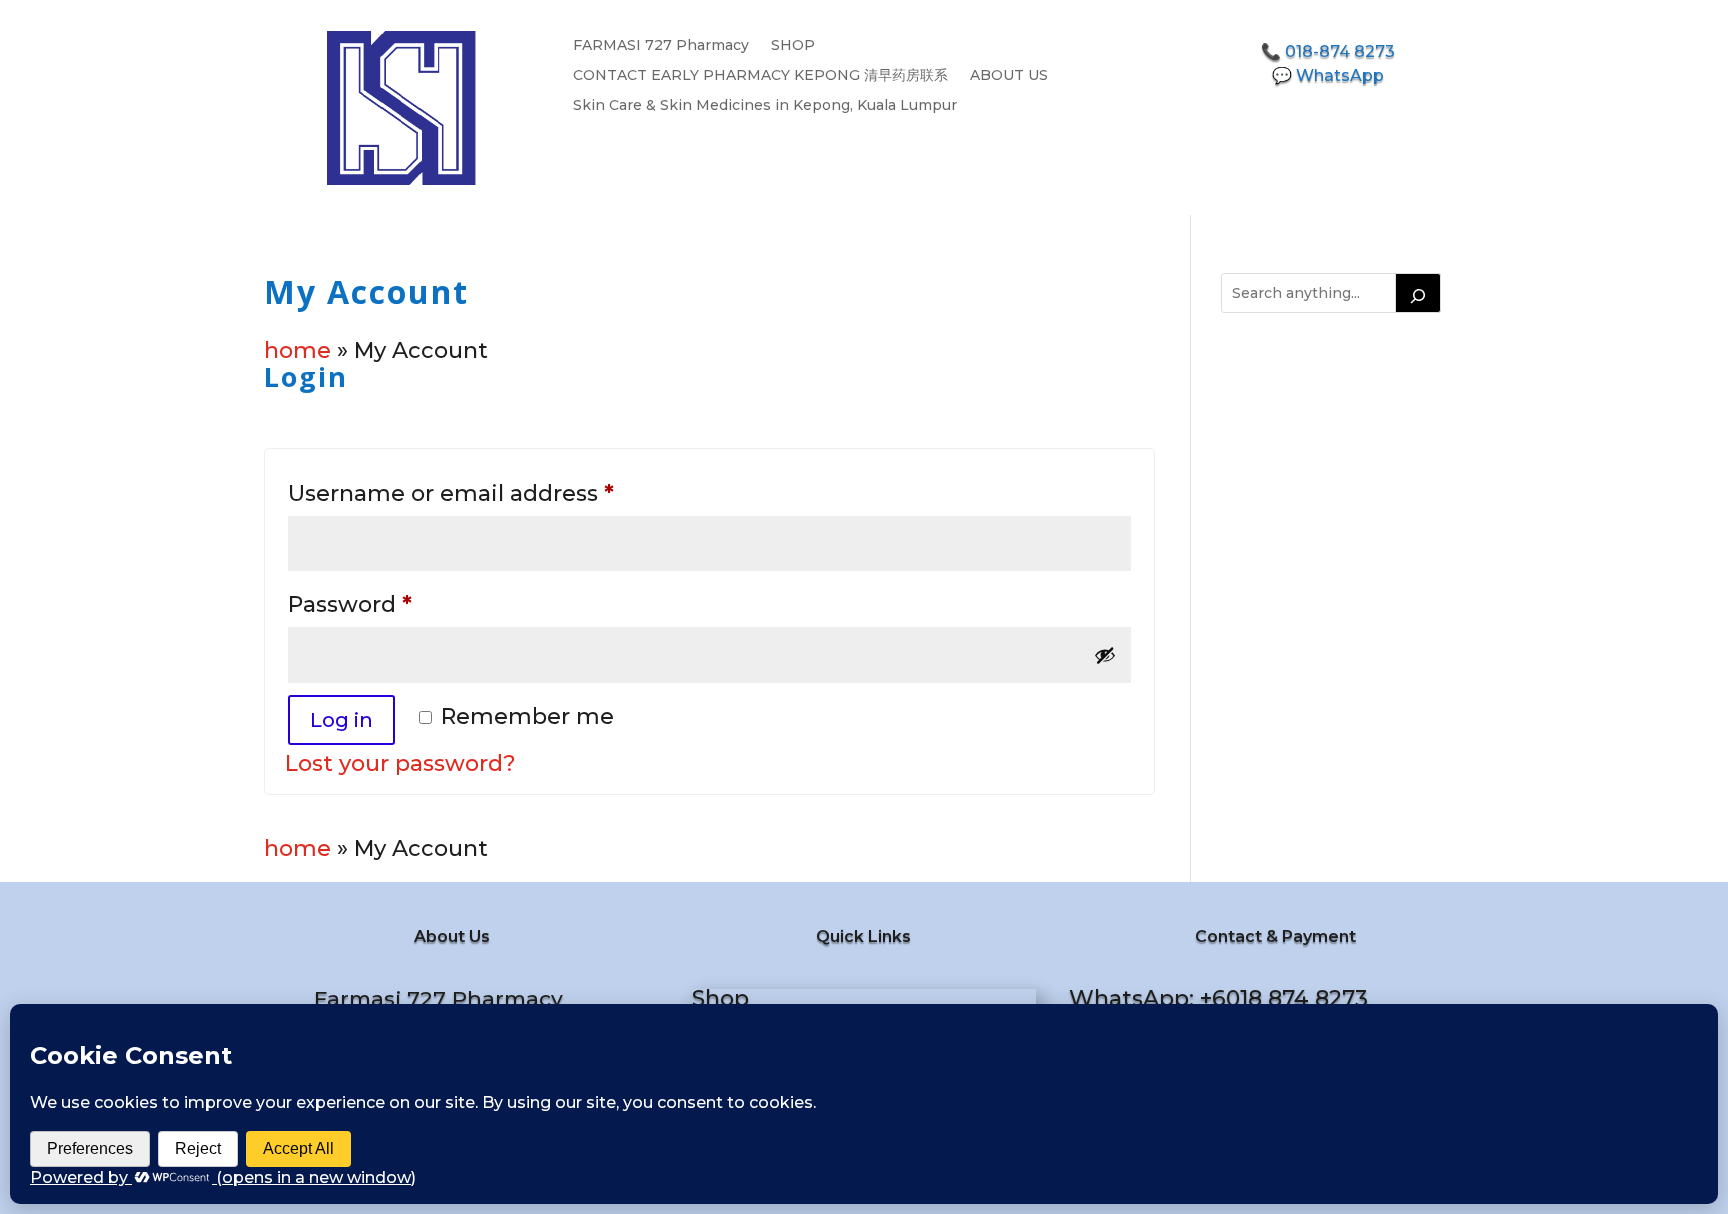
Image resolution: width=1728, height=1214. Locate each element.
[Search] (1418, 293)
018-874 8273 (1340, 51)
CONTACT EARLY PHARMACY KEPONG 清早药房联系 (760, 76)
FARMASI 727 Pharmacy (661, 46)
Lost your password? (400, 763)
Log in (341, 720)
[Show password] (1105, 655)
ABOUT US (1009, 76)
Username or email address (502, 493)
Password (401, 604)
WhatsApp (1340, 75)
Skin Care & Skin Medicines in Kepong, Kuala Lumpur (765, 106)
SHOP (793, 46)
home (297, 350)
